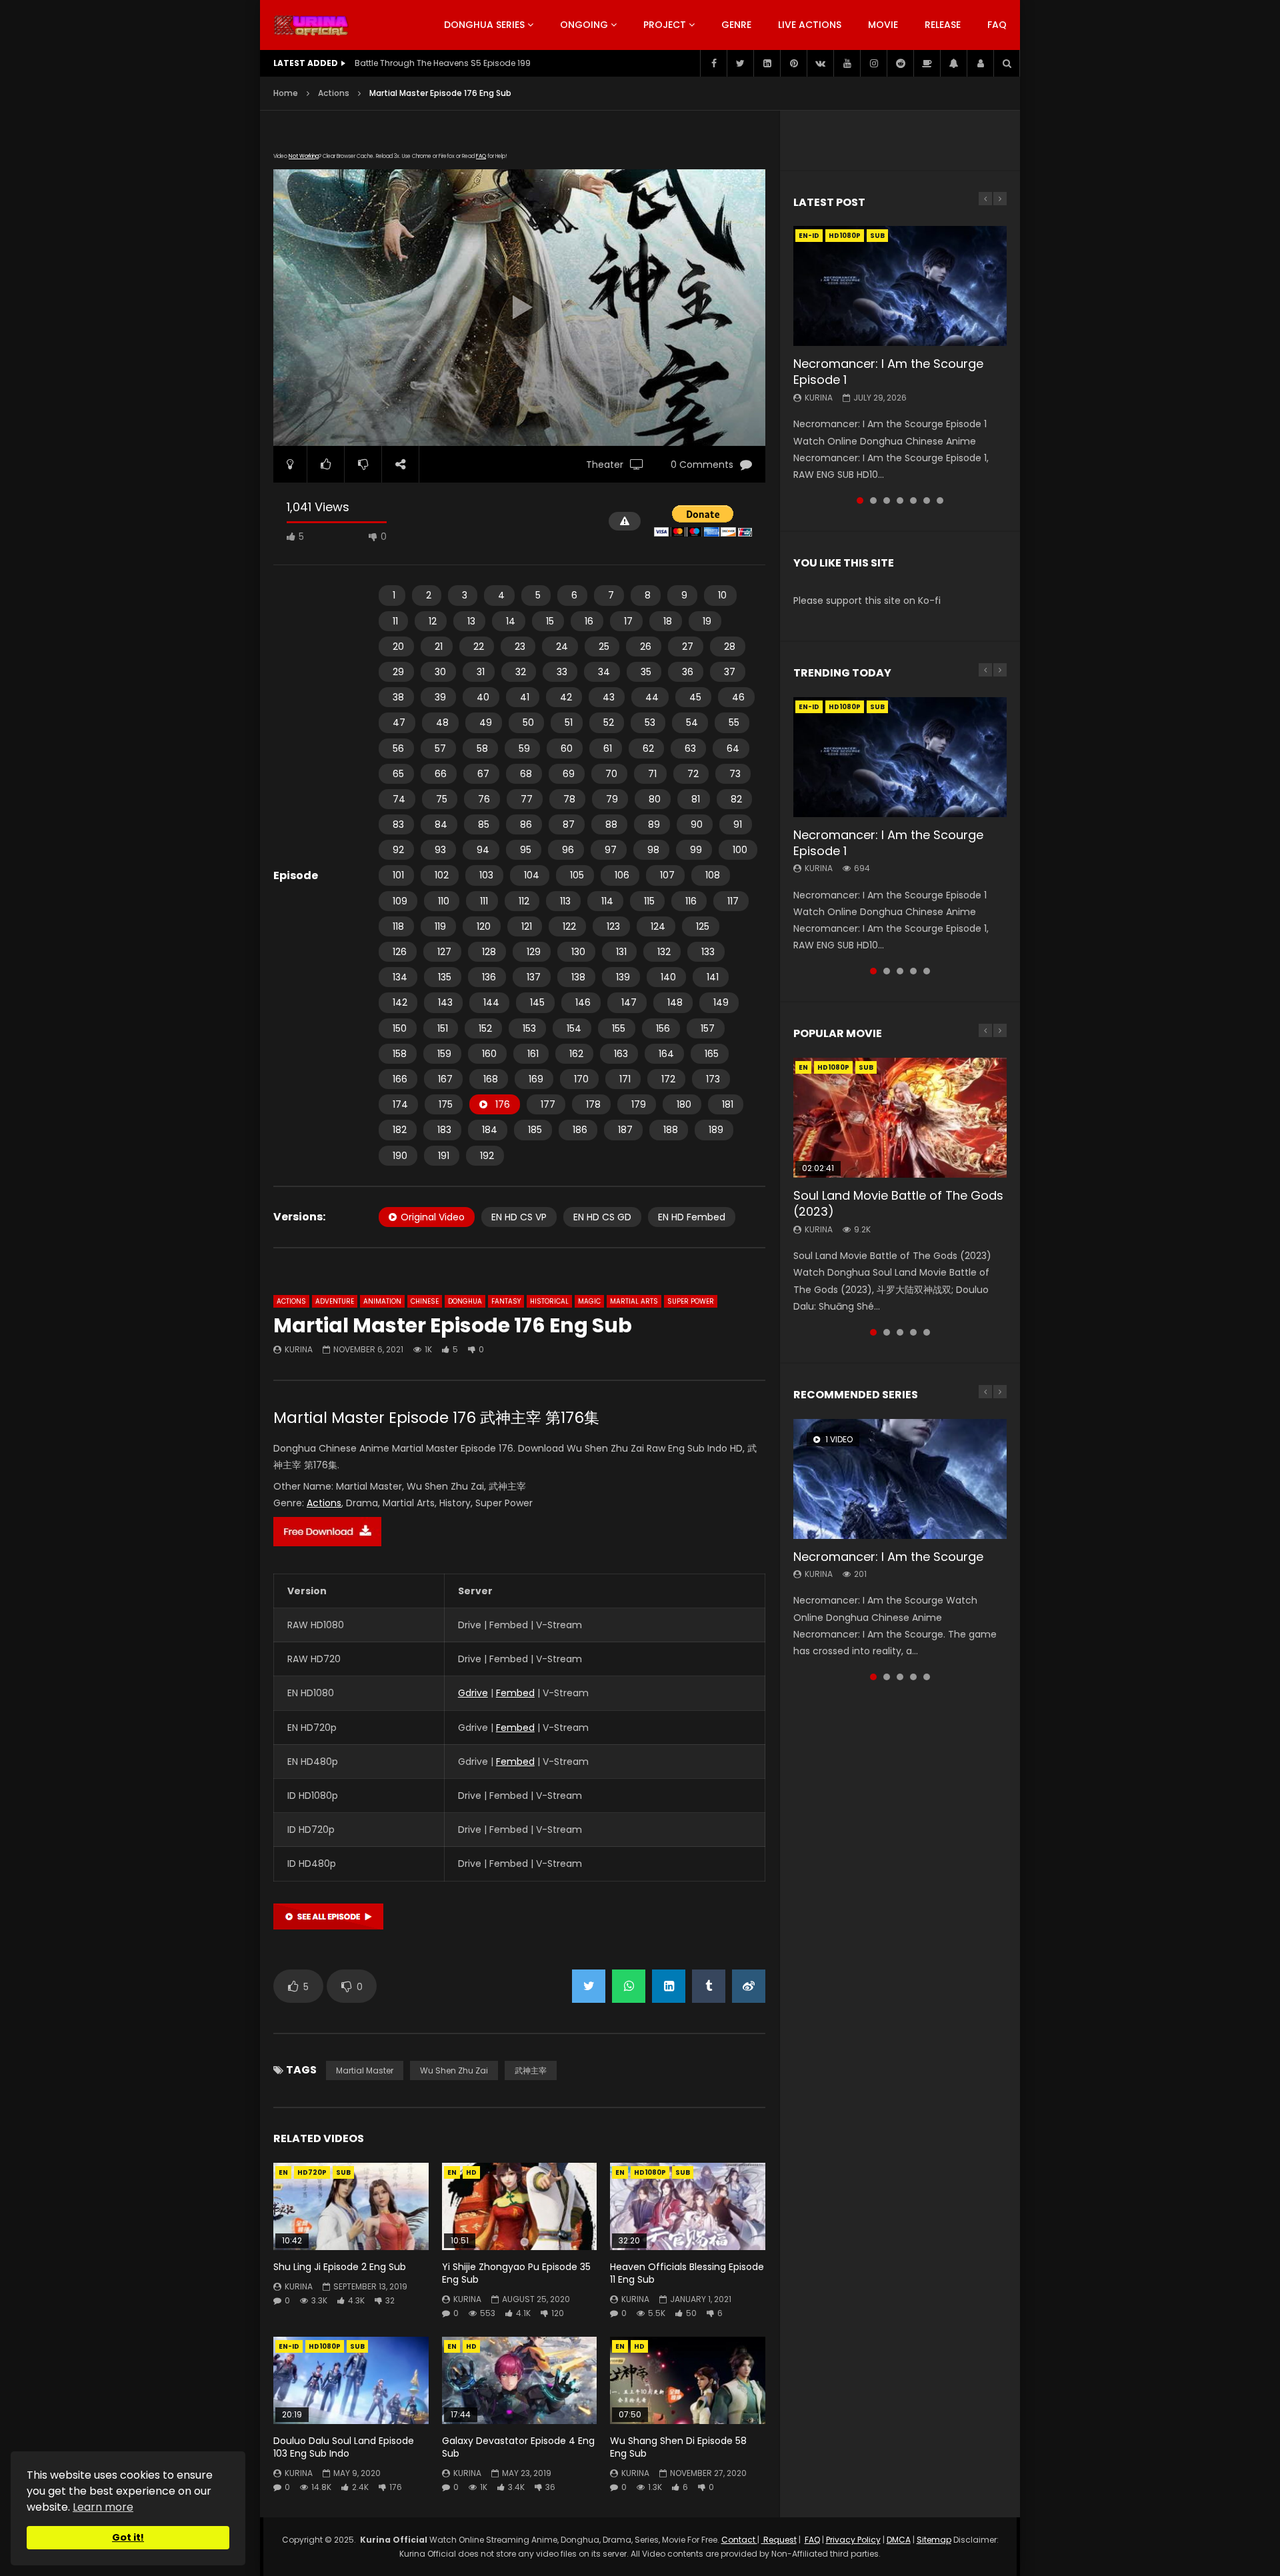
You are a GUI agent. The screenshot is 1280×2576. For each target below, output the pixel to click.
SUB (343, 2172)
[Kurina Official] (311, 25)
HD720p (312, 2172)
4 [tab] (900, 501)
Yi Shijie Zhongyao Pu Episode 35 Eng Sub (516, 2273)
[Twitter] (740, 63)
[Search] (1007, 63)
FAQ (997, 25)
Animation (382, 1301)
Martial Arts (634, 1301)
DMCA (899, 2540)
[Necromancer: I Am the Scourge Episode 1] (900, 286)
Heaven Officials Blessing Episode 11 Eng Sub (687, 2273)
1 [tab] (860, 501)
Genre (736, 25)
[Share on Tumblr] (709, 1986)
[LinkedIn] (767, 63)
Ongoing (584, 25)
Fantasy (506, 1301)
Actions (334, 93)
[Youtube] (847, 63)
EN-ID (289, 2346)
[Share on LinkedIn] (669, 1986)
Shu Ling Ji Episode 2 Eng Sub (340, 2267)
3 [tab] (887, 501)
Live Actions (810, 25)
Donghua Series (484, 25)
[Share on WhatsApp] (629, 1986)
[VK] (820, 63)
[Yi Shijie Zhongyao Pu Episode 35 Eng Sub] (520, 2206)
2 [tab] (873, 501)
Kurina (299, 1349)
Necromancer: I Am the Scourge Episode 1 (888, 372)
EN (283, 2172)
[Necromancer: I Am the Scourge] (900, 1479)
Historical (549, 1301)
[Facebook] (713, 63)
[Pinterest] (793, 63)
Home (286, 93)
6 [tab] (927, 501)
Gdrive (473, 1693)
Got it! (128, 2537)
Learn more (103, 2507)
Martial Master (365, 2070)
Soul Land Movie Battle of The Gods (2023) (898, 1203)
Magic (589, 1301)
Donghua (465, 1301)
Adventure (335, 1301)
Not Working (304, 156)
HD (471, 2172)
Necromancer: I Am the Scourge (888, 1557)
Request (779, 2540)
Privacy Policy (853, 2540)
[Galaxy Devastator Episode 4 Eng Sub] (520, 2380)
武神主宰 (531, 2070)
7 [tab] (940, 501)
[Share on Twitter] (589, 1986)
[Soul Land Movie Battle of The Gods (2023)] (900, 1118)
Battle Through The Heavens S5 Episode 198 (443, 63)
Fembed (515, 1693)
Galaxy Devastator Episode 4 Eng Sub (518, 2447)
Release (943, 25)
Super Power (691, 1301)
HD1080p (650, 2172)
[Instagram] (873, 63)
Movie (883, 25)
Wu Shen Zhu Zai (454, 2070)
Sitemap (934, 2540)
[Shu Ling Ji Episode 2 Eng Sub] (351, 2206)
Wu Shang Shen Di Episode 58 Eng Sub (678, 2447)
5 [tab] (913, 501)
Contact (739, 2540)
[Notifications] (953, 63)
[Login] (980, 63)
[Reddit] (900, 63)
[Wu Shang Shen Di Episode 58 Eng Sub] (688, 2380)
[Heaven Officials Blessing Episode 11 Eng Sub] (688, 2206)
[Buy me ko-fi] (927, 63)
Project (665, 25)
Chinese (425, 1301)
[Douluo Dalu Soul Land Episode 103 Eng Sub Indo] (351, 2380)
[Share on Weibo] (749, 1986)
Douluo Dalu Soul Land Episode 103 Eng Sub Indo (344, 2447)
